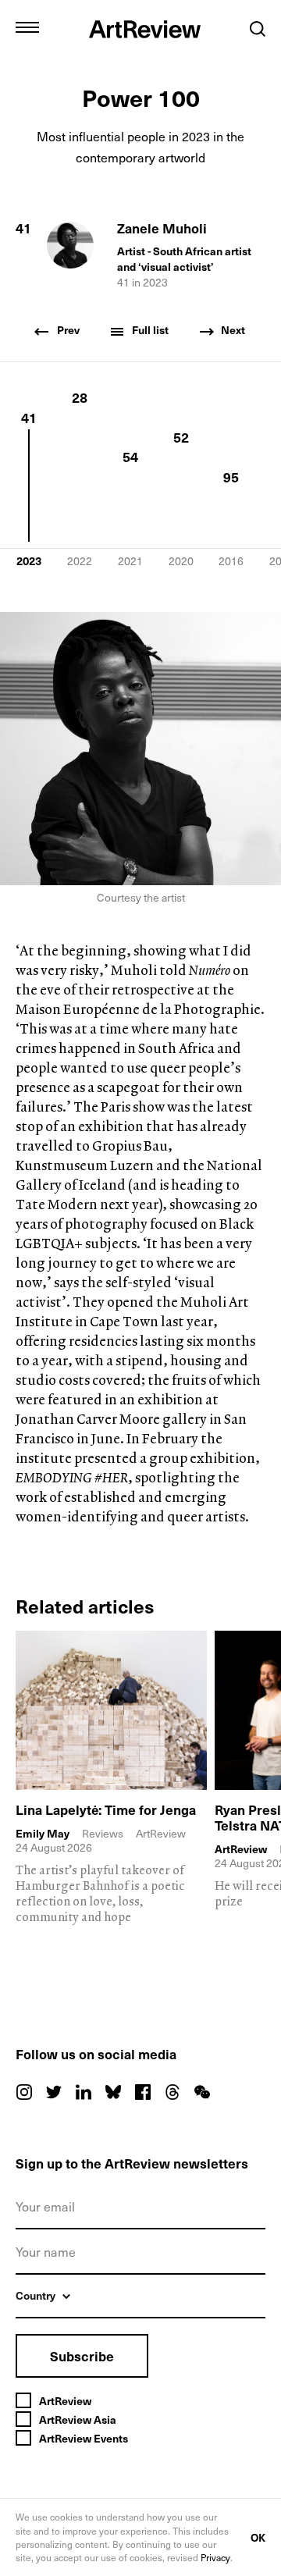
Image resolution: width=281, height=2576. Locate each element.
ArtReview (241, 1849)
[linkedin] (84, 2092)
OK (258, 2537)
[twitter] (54, 2092)
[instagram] (24, 2092)
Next (232, 330)
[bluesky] (113, 2092)
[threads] (173, 2092)
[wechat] (202, 2092)
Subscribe (82, 2356)
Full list (149, 330)
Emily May (43, 1834)
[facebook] (143, 2092)
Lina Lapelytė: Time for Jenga (106, 1809)
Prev (67, 330)
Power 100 (141, 97)
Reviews (103, 1833)
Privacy (215, 2557)
